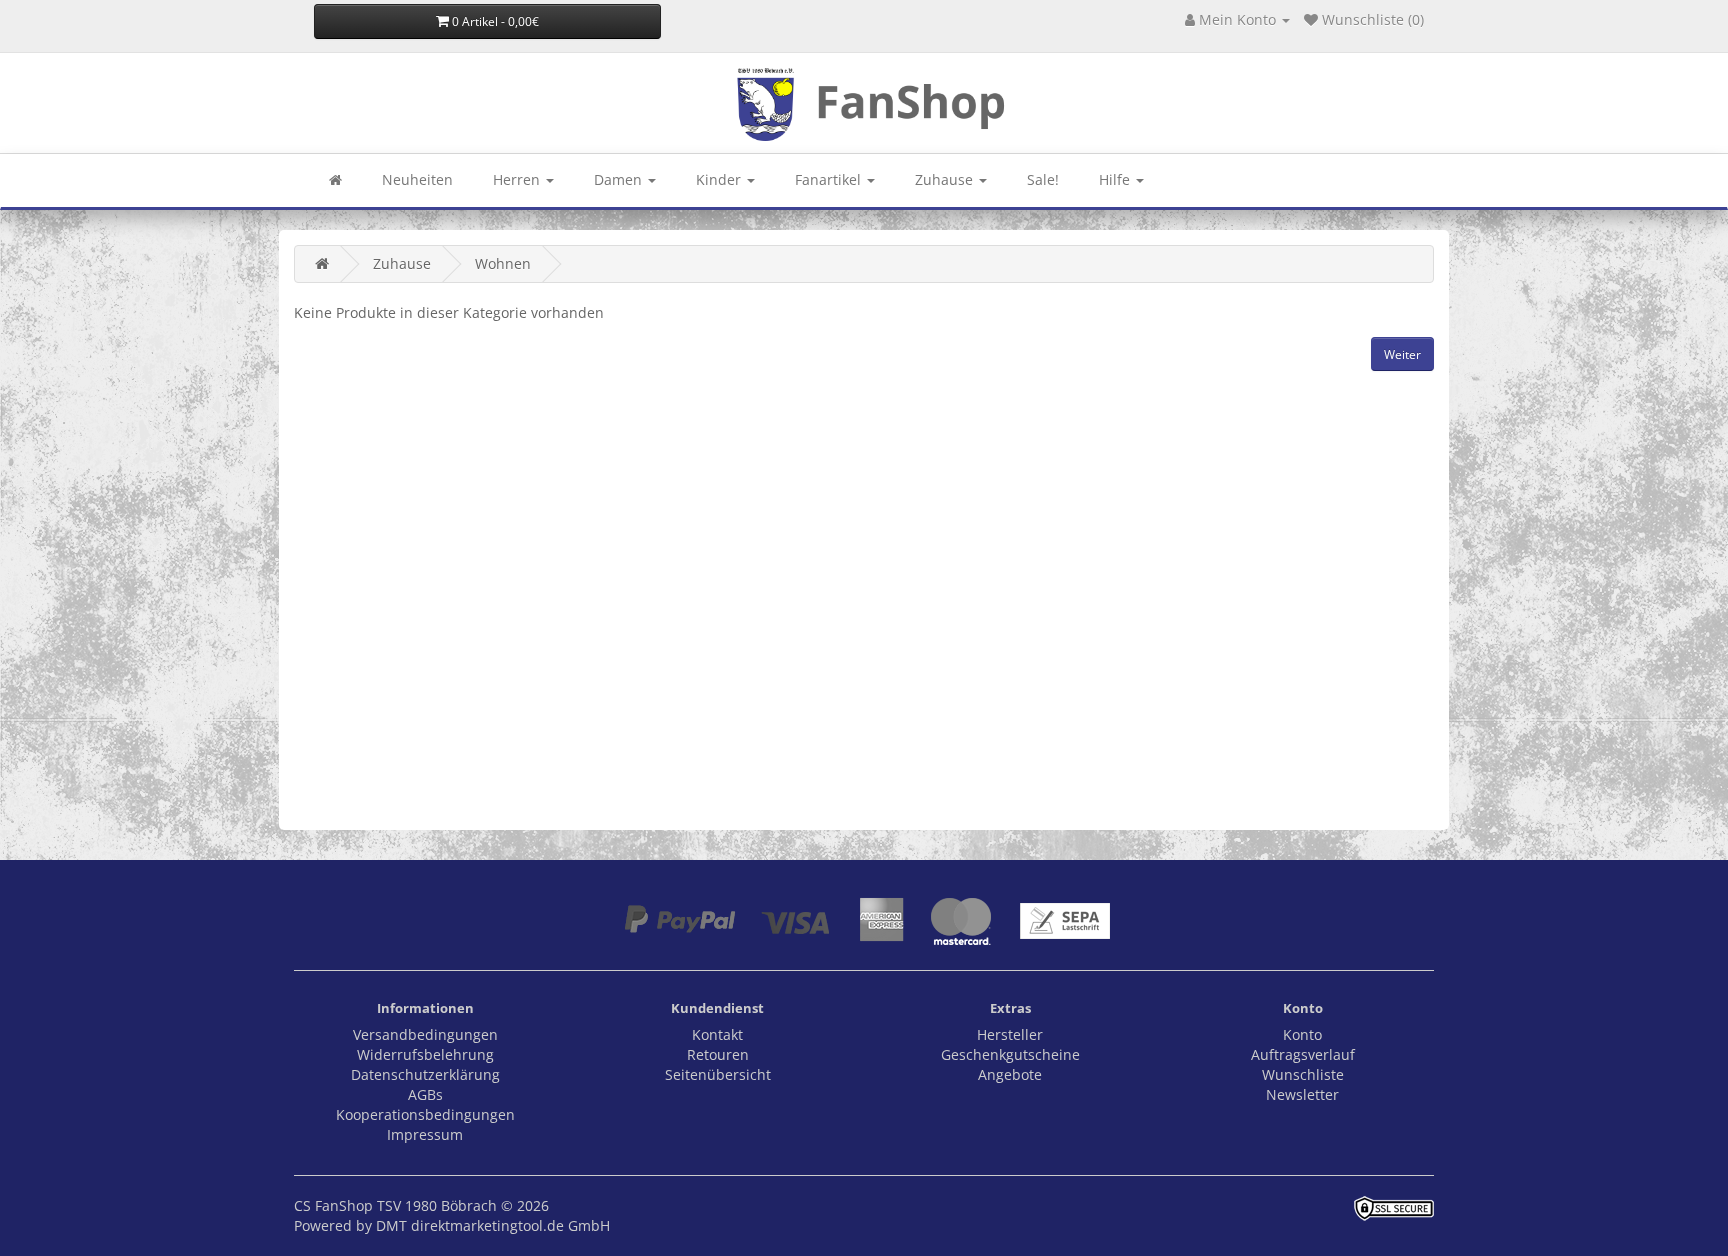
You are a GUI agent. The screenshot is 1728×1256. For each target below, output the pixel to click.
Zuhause (946, 179)
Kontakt (717, 1034)
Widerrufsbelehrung (425, 1054)
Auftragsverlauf (1303, 1054)
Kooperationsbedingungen (425, 1114)
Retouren (718, 1054)
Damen (620, 179)
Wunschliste (1303, 1074)
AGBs (425, 1094)
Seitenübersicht (718, 1074)
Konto (1302, 1034)
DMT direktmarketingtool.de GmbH (493, 1225)
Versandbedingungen (425, 1034)
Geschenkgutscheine (1010, 1054)
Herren (518, 179)
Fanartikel (830, 179)
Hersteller (1010, 1034)
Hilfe (1116, 179)
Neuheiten (417, 179)
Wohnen (503, 263)
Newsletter (1302, 1094)
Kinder (720, 179)
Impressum (425, 1134)
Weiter (1402, 354)
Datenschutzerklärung (425, 1074)
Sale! (1043, 179)
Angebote (1010, 1074)
